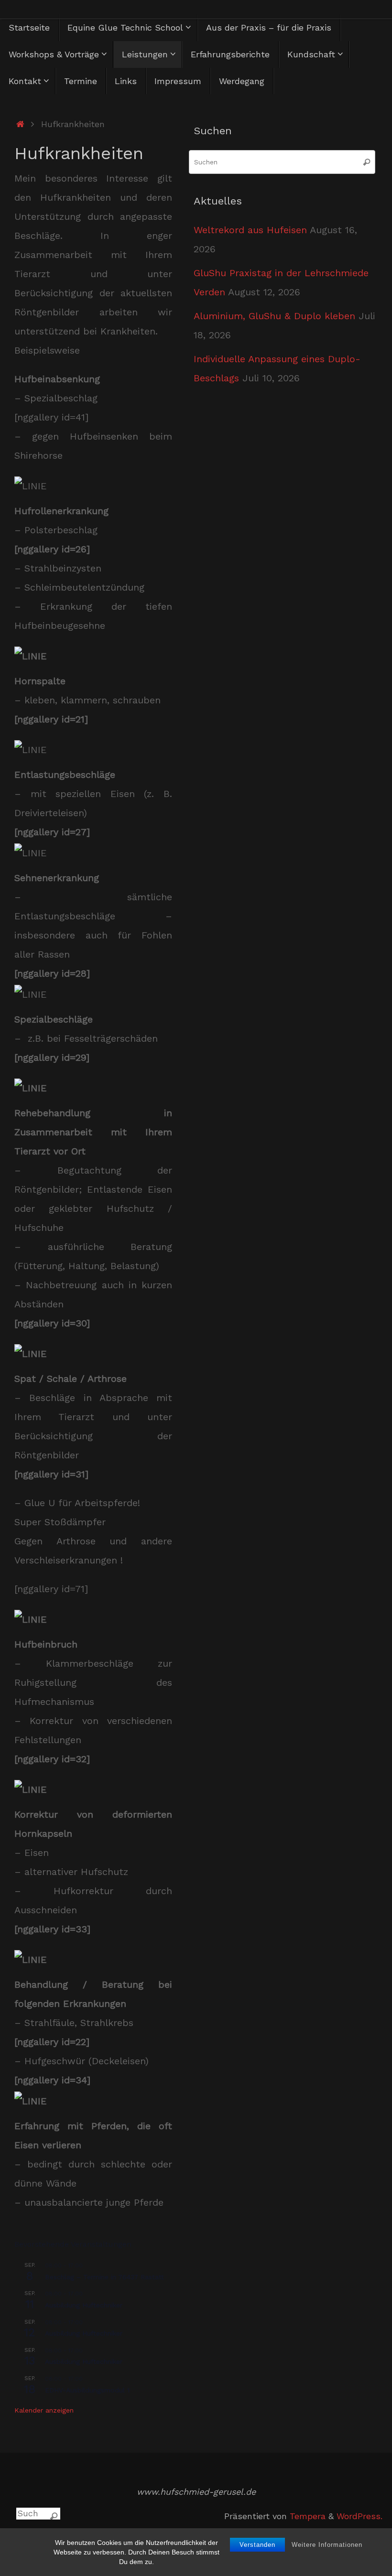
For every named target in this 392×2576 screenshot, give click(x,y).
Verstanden (257, 2545)
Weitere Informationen (327, 2545)
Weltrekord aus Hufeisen (250, 230)
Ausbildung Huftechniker (84, 2305)
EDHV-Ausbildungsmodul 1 (87, 2390)
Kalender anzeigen (44, 2410)
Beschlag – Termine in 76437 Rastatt (104, 2277)
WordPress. (359, 2516)
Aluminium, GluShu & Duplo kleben (274, 316)
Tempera (308, 2516)
